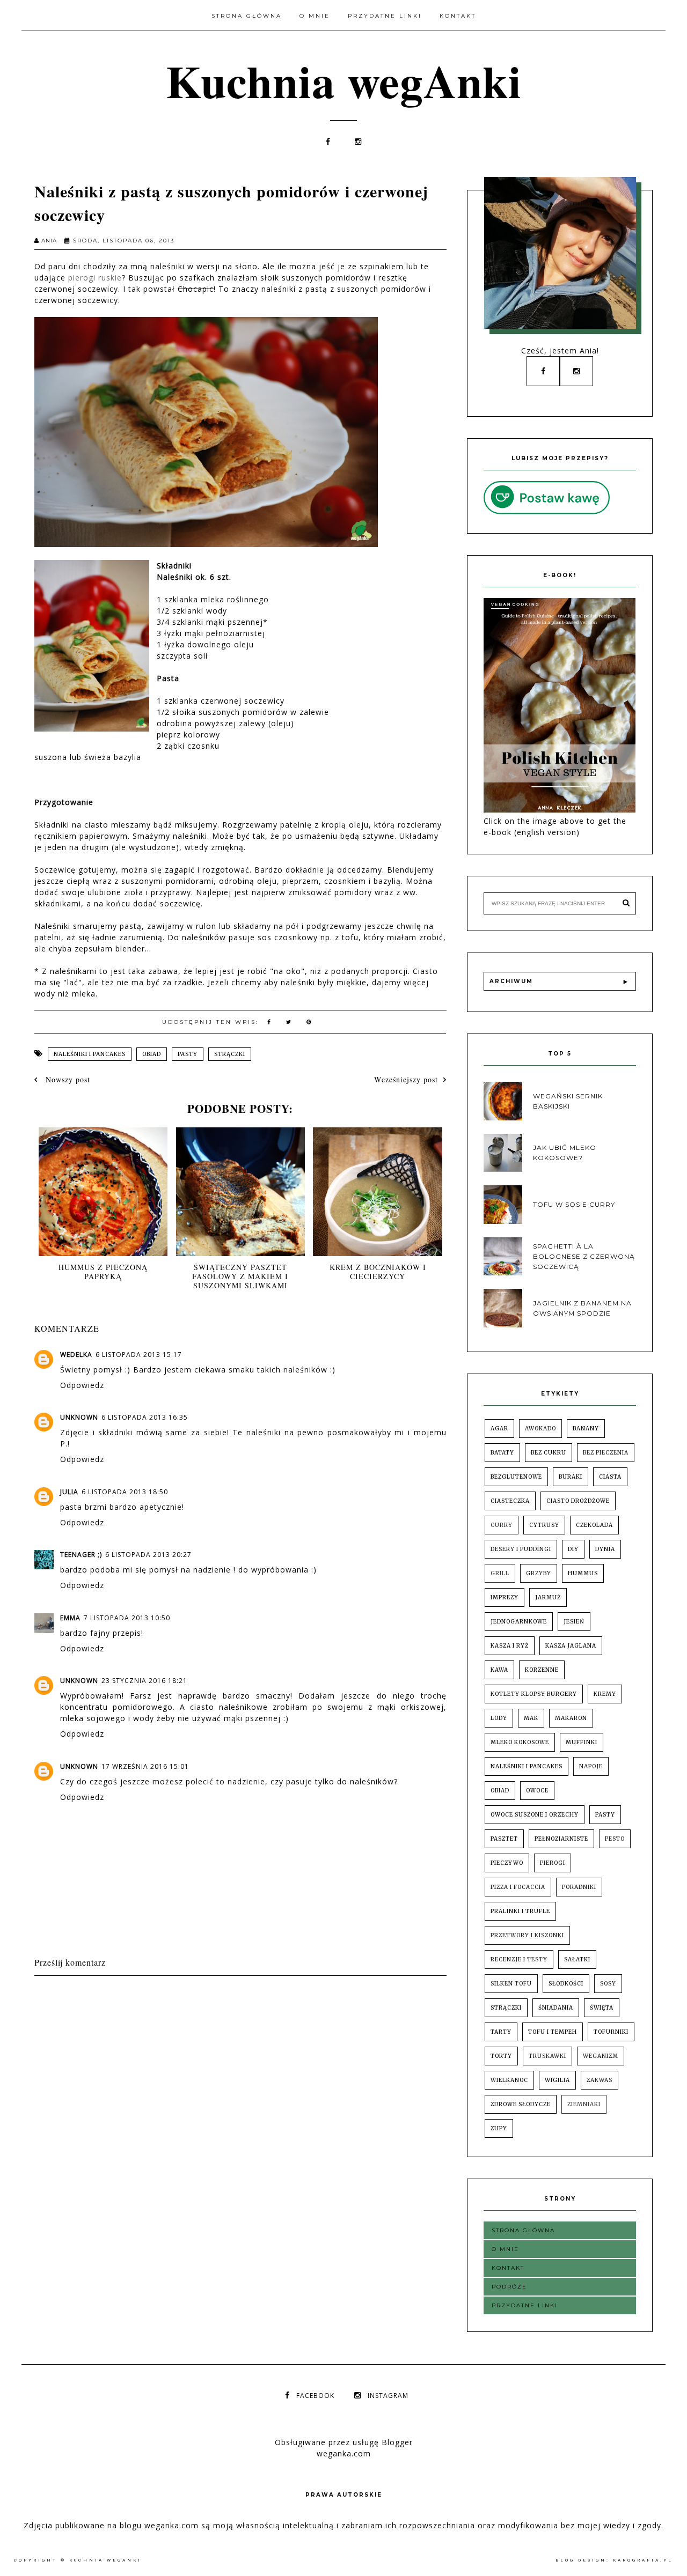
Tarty (501, 2032)
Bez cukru (549, 1453)
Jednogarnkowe (519, 1622)
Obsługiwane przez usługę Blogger (344, 2442)
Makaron (571, 1718)
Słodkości (566, 1984)
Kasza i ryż (510, 1646)
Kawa (499, 1670)
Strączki (230, 1054)
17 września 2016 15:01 (145, 1766)
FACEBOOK (315, 2396)
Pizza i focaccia (518, 1887)
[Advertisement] (230, 2008)
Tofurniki (611, 2032)
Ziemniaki (584, 2104)
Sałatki (577, 1959)
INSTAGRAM (388, 2396)
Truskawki (547, 2056)
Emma (70, 1618)
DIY (573, 1549)
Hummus (583, 1573)
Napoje (591, 1766)
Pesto (615, 1839)
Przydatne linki (385, 16)
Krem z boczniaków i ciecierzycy (378, 1272)
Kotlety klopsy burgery (534, 1694)
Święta (602, 2008)
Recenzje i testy (519, 1959)
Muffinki (582, 1742)
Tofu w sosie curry (574, 1204)
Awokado (540, 1429)
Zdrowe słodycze (521, 2104)
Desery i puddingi (521, 1549)
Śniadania (556, 2008)
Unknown (79, 1417)
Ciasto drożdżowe (578, 1501)
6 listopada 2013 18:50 (125, 1492)
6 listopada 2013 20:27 (148, 1555)
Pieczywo (507, 1863)
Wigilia (557, 2080)
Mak (531, 1718)
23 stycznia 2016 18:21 (144, 1681)
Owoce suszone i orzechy (535, 1815)
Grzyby (539, 1573)
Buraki (571, 1477)
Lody (499, 1718)
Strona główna (247, 16)
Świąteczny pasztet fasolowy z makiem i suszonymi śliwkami (240, 1276)
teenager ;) (81, 1555)
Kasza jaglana (571, 1646)
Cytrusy (544, 1525)
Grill (500, 1573)
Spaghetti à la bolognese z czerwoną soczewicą (584, 1256)
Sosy (608, 1984)
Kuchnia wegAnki (344, 80)
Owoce (537, 1791)
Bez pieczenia (606, 1453)
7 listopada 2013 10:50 (127, 1618)
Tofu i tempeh (553, 2032)
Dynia (605, 1549)
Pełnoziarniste (561, 1839)
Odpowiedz (82, 1385)
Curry (502, 1525)
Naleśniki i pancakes (90, 1054)
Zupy (499, 2128)
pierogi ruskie (95, 278)
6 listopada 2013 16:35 (145, 1417)
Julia (69, 1492)
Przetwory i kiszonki (527, 1935)
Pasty (188, 1054)
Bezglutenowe (516, 1477)
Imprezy (505, 1597)
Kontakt (458, 16)
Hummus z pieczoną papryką (103, 1272)
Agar (499, 1429)
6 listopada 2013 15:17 (139, 1355)
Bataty (502, 1453)
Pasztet (504, 1839)
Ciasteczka (510, 1501)
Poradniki (579, 1887)
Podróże (509, 2287)
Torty (501, 2056)
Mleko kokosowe (520, 1742)
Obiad (152, 1054)
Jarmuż (548, 1597)
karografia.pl (643, 2560)
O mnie (315, 16)
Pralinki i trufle (520, 1911)
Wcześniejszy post (406, 1079)
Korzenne (542, 1670)
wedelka (76, 1355)
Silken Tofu (511, 1984)
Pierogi (553, 1863)
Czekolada (594, 1525)
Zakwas (600, 2080)
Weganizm (601, 2056)
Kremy (605, 1694)
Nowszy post (67, 1079)
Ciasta (610, 1477)
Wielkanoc (509, 2080)
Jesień (574, 1622)
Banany (586, 1429)
